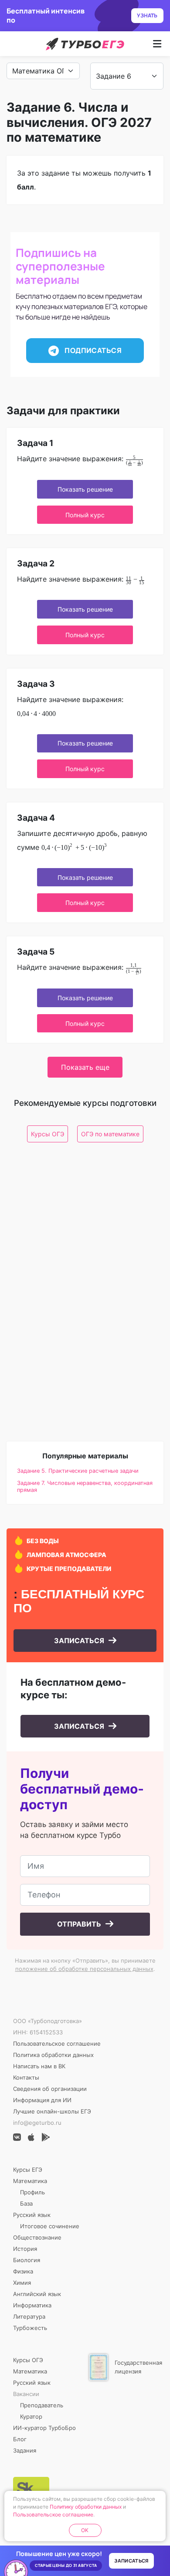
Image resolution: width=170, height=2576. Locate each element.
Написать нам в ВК (39, 2066)
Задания (25, 2450)
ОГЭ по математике (110, 1134)
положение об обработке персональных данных (84, 1969)
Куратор (31, 2416)
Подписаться (93, 350)
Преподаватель (42, 2405)
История (25, 2249)
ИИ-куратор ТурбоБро (44, 2428)
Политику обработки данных (86, 2507)
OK (85, 2530)
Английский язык (37, 2294)
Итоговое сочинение (50, 2226)
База (26, 2203)
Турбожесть (30, 2328)
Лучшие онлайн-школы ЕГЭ (52, 2111)
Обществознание (37, 2237)
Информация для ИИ (42, 2100)
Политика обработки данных (53, 2055)
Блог (20, 2439)
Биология (27, 2260)
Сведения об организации (50, 2089)
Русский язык (32, 2215)
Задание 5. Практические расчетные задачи (78, 1471)
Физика (23, 2271)
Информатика (32, 2305)
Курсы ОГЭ (48, 1134)
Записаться (80, 1641)
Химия (22, 2283)
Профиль (32, 2192)
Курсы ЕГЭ (28, 2170)
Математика (30, 2181)
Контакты (26, 2077)
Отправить (80, 1924)
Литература (29, 2316)
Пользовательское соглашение (57, 2043)
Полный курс (85, 515)
